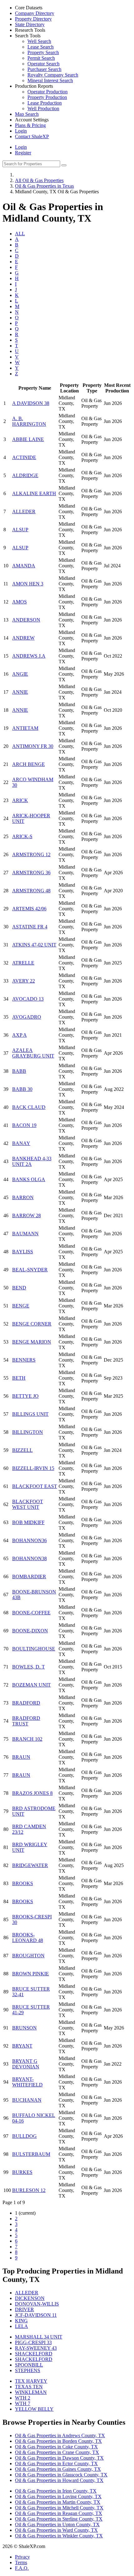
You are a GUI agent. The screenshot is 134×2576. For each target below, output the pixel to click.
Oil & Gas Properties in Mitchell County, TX (59, 2508)
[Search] (64, 165)
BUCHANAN (27, 2100)
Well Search (39, 41)
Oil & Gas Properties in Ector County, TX (56, 2463)
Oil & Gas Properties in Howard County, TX (59, 2480)
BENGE (21, 1306)
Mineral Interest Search (50, 80)
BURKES (22, 2172)
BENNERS (24, 1360)
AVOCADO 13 (28, 999)
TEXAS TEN (29, 2387)
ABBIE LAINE (28, 439)
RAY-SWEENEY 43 (36, 2348)
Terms (21, 2562)
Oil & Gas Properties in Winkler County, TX (59, 2536)
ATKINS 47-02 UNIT (34, 945)
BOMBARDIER (29, 1577)
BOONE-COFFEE (31, 1613)
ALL (20, 234)
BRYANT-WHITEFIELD (27, 2082)
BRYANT (22, 2046)
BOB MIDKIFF (28, 1522)
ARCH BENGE (29, 764)
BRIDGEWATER (30, 1865)
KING (21, 2321)
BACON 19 (24, 1125)
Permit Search (41, 58)
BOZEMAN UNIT (31, 1685)
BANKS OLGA (29, 1179)
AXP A (19, 1035)
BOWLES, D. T (29, 1667)
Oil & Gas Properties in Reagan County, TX (59, 2513)
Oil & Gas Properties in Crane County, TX (57, 2452)
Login (21, 147)
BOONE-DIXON (30, 1631)
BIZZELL (22, 1450)
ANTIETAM (25, 728)
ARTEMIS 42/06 (29, 909)
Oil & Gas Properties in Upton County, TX (57, 2524)
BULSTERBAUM (31, 2154)
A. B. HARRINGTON (29, 421)
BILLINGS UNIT (30, 1414)
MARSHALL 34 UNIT (39, 2337)
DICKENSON (30, 2298)
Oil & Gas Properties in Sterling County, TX (59, 2519)
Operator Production (48, 92)
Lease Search (41, 47)
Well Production (43, 108)
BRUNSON (24, 2028)
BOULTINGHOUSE (34, 1649)
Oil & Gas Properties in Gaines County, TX (58, 2469)
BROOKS (23, 1883)
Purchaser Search (44, 69)
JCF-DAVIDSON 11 (36, 2315)
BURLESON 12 (29, 2190)
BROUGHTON (28, 1956)
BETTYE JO (25, 1396)
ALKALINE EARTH (34, 493)
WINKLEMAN (31, 2392)
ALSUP (20, 530)
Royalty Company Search (53, 75)
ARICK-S (22, 836)
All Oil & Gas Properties (39, 180)
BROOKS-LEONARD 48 (28, 1938)
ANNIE (20, 692)
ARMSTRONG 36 (31, 873)
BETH (19, 1378)
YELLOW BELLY (34, 2409)
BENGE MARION (32, 1342)
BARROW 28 (26, 1215)
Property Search (43, 52)
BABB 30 (22, 1089)
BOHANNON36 (29, 1540)
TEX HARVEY (31, 2381)
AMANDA (24, 566)
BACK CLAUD (29, 1107)
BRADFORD (26, 1703)
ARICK (20, 800)
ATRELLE (23, 963)
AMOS (19, 602)
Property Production (47, 97)
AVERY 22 (24, 981)
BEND (19, 1288)
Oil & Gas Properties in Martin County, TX (58, 2502)
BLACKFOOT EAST (35, 1486)
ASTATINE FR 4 (30, 927)
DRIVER (24, 2309)
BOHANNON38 (29, 1558)
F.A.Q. (22, 2568)
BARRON (23, 1197)
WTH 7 (23, 2403)
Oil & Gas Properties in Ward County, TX (56, 2530)
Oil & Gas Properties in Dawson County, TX (59, 2458)
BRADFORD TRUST (26, 1721)
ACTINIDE (24, 457)
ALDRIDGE (25, 475)
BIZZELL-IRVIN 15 (33, 1468)
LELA (22, 2326)
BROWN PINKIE (31, 1974)
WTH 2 (23, 2398)
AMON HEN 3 (28, 584)
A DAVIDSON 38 (31, 403)
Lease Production (45, 103)
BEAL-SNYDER (30, 1270)
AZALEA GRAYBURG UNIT (33, 1053)
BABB (19, 1071)
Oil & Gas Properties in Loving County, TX (58, 2496)
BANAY (21, 1143)
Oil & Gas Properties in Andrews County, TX (60, 2435)
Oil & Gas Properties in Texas (44, 186)
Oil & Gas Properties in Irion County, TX (56, 2491)
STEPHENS (28, 2370)
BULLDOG (24, 2136)
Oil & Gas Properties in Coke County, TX (56, 2447)
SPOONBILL (29, 2365)
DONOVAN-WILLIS (37, 2304)
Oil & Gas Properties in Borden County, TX (58, 2441)
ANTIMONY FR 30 (33, 746)
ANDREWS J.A (29, 656)
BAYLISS (23, 1252)
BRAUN (21, 1757)
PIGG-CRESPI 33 (33, 2342)
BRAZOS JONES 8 (32, 1793)
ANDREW (23, 638)
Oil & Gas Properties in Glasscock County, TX (61, 2475)
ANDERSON (26, 620)
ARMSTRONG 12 (31, 854)
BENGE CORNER (32, 1324)
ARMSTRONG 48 (31, 891)
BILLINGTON (28, 1432)
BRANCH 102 (27, 1739)
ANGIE (20, 674)
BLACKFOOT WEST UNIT (28, 1504)
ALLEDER (24, 511)
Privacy (22, 2557)
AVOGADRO (27, 1017)
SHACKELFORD (34, 2354)
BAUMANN (25, 1234)
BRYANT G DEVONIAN (26, 2064)
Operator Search (43, 64)
